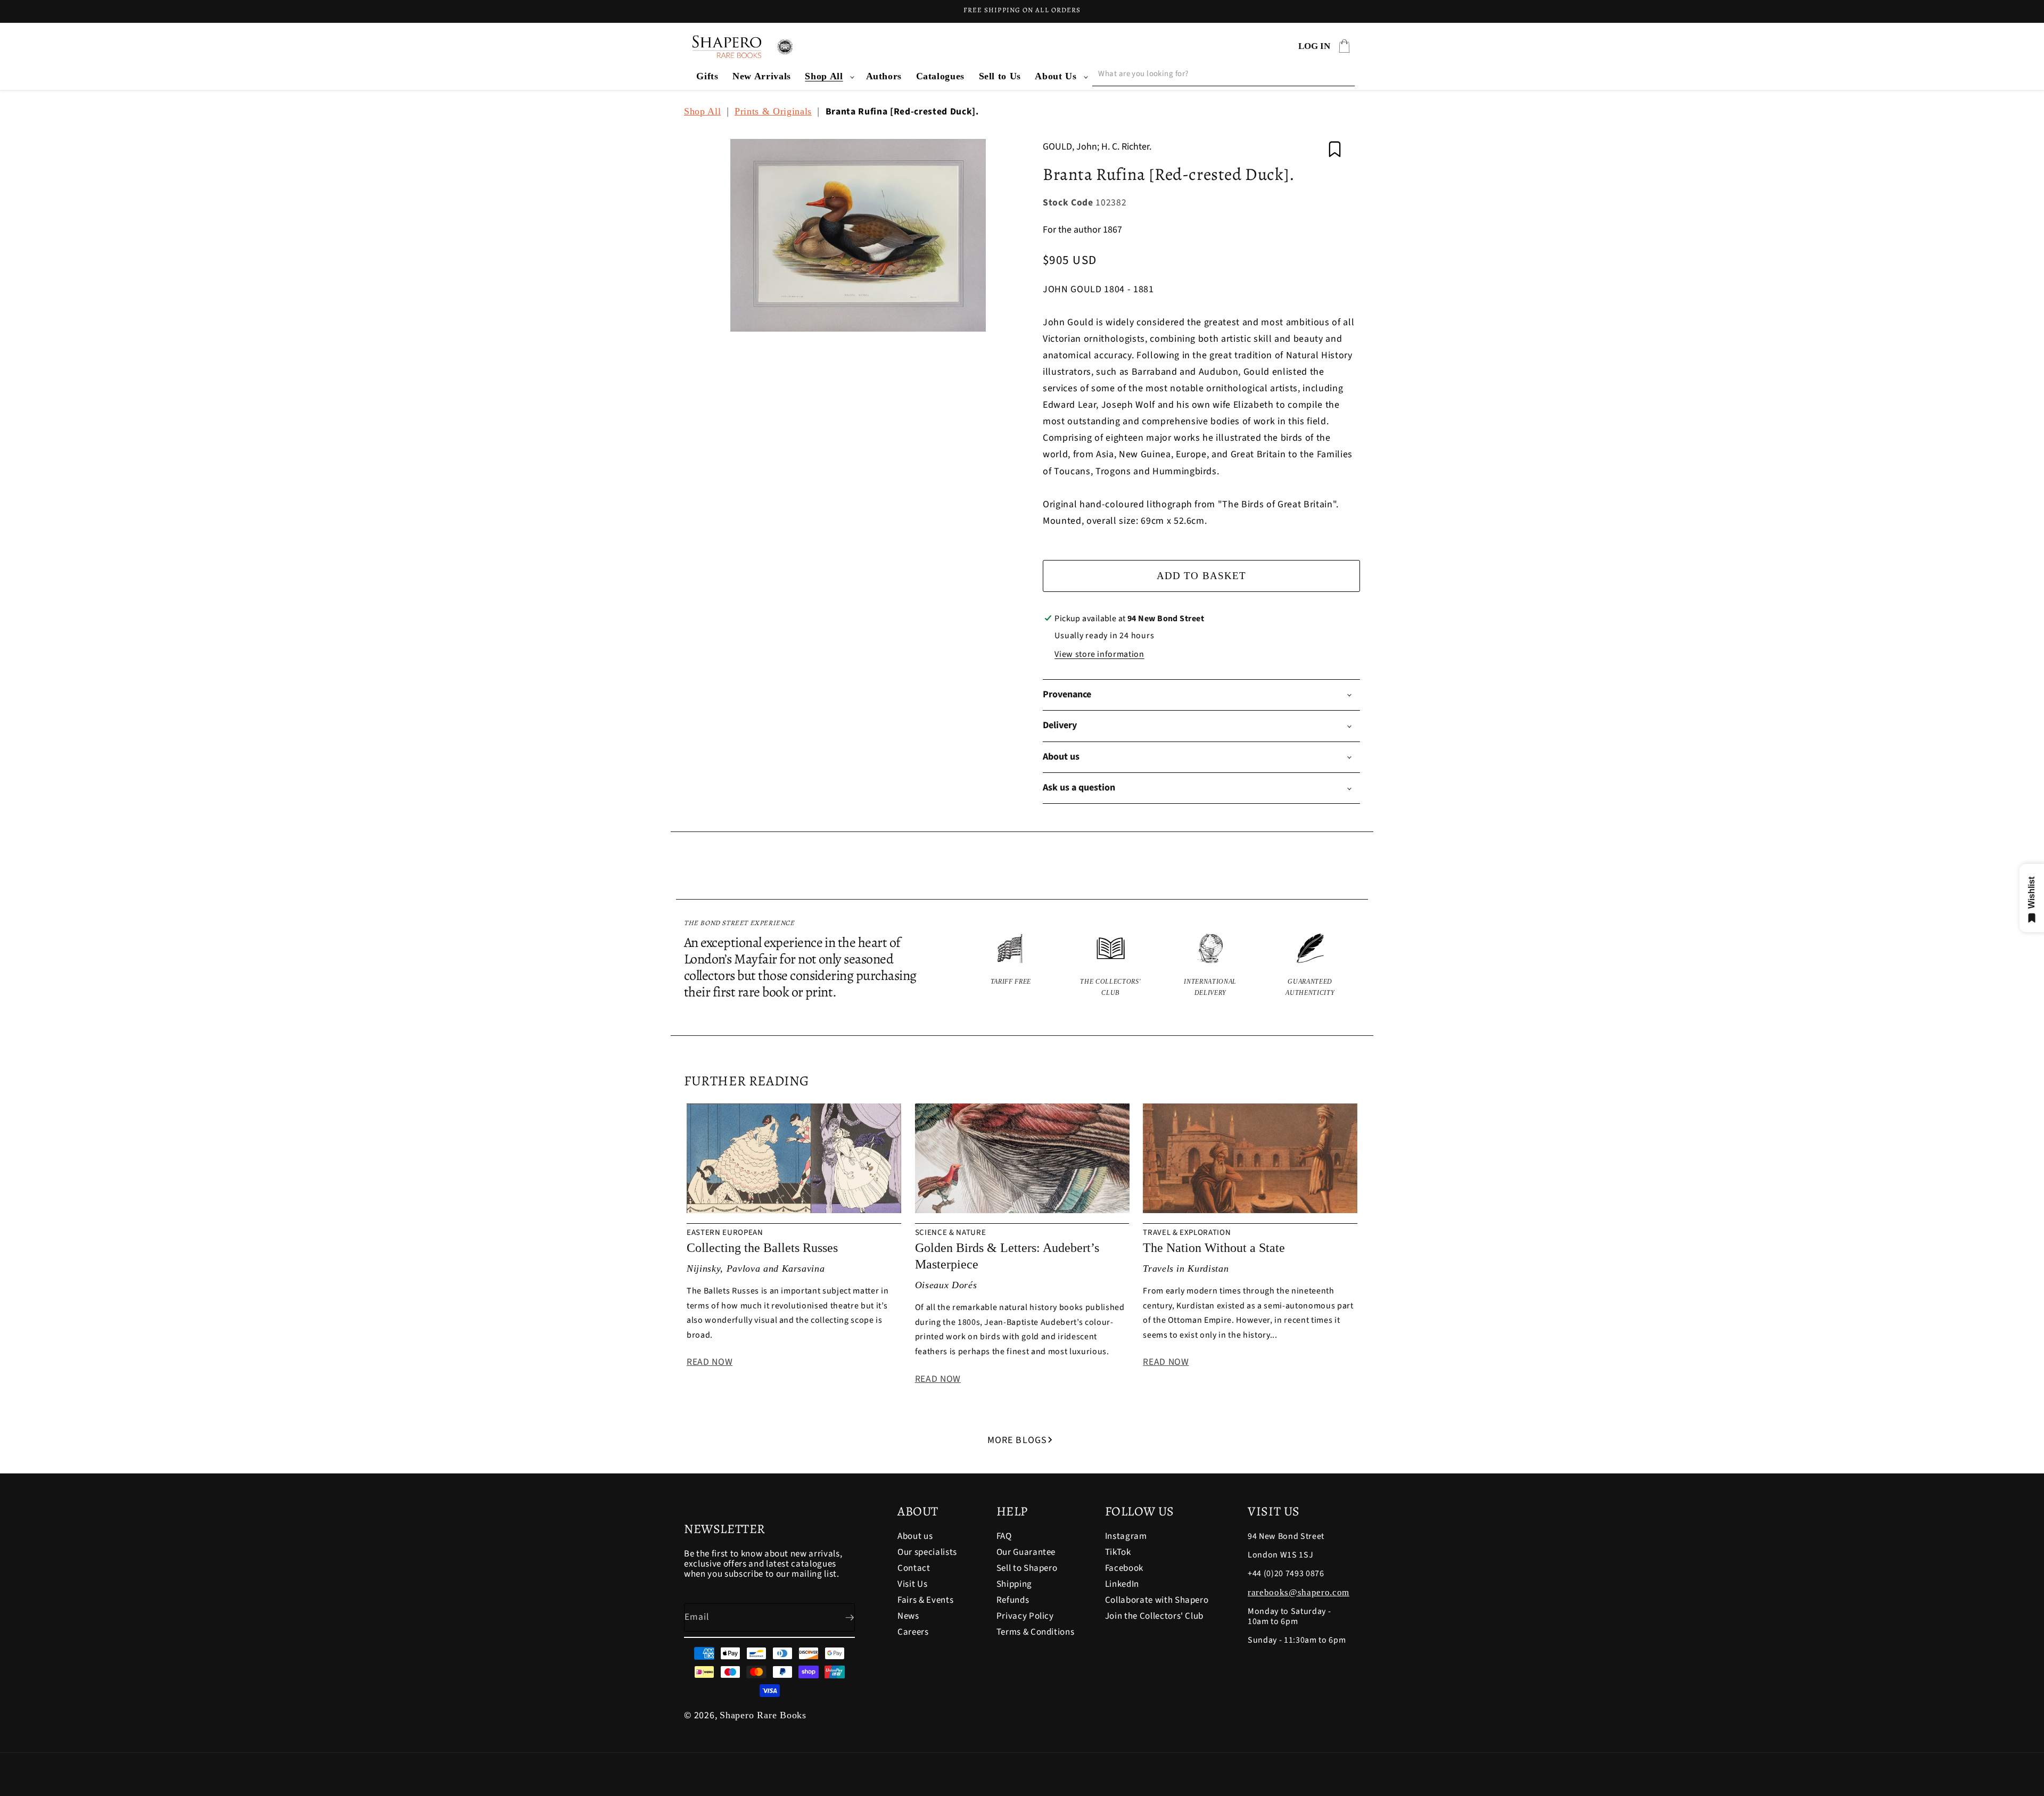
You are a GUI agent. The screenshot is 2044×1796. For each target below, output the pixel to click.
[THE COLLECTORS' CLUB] (1111, 966)
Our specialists (927, 1552)
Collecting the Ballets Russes (762, 1248)
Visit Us (912, 1584)
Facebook (1124, 1568)
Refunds (1013, 1600)
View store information (1099, 654)
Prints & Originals (773, 111)
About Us (1056, 76)
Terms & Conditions (1036, 1632)
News (908, 1616)
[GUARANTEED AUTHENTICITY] (1311, 966)
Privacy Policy (1025, 1616)
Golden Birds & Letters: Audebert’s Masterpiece (1007, 1256)
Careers (913, 1632)
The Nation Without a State (1214, 1248)
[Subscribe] (841, 1618)
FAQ (1004, 1537)
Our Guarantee (1026, 1552)
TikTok (1118, 1552)
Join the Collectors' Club (1155, 1616)
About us (915, 1537)
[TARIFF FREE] (1011, 966)
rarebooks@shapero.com (1299, 1592)
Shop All (824, 76)
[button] (828, 76)
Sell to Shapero (1027, 1568)
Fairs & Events (925, 1600)
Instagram (1126, 1537)
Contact (914, 1568)
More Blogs (1017, 1440)
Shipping (1014, 1584)
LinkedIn (1122, 1584)
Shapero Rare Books (763, 1715)
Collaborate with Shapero (1157, 1600)
